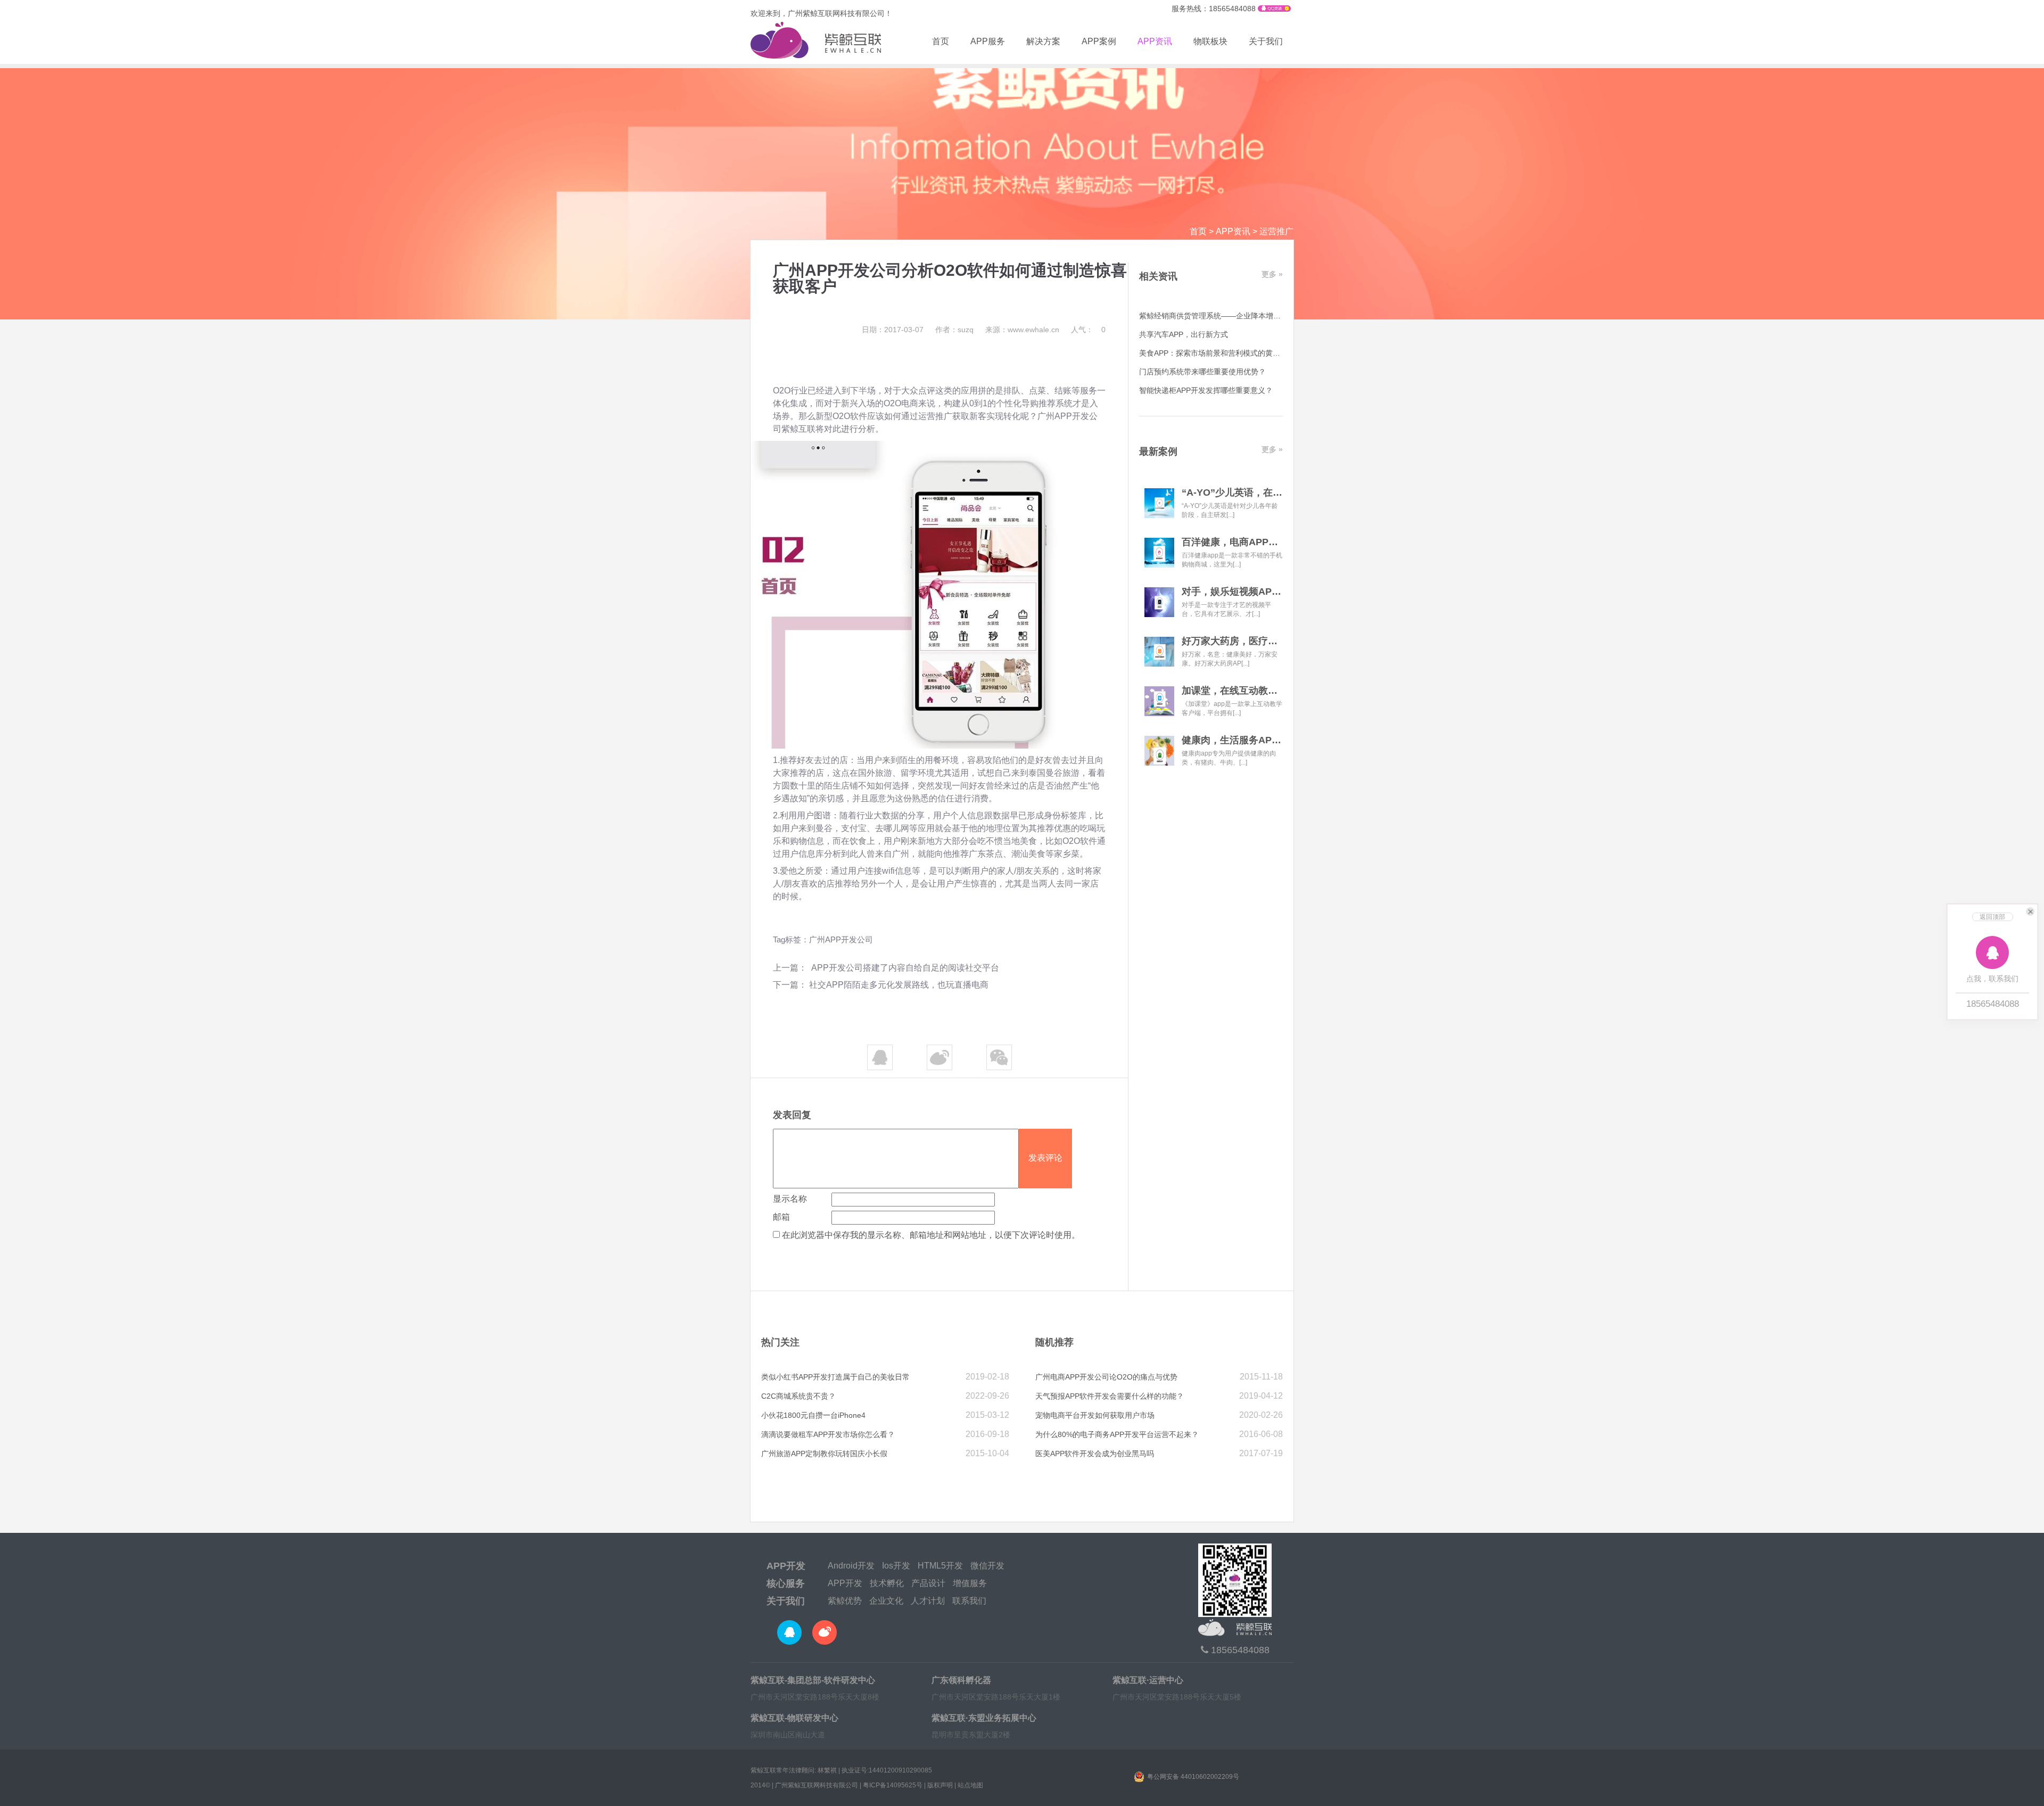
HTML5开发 (940, 1566)
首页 (941, 41)
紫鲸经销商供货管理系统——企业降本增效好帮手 (1221, 316)
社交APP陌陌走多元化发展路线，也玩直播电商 (899, 985)
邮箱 (781, 1217)
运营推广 (1276, 231)
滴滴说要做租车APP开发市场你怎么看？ (828, 1434)
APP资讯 (1155, 41)
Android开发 (851, 1566)
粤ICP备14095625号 (893, 1785)
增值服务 (970, 1583)
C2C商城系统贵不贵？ (798, 1396)
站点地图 (970, 1785)
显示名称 (790, 1199)
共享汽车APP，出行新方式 (1184, 334)
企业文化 (886, 1601)
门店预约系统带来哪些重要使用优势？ (1202, 372)
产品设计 (928, 1583)
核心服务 (786, 1583)
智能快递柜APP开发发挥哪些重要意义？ (1206, 390)
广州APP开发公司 (841, 939)
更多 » (1272, 274)
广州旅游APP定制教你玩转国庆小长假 (824, 1454)
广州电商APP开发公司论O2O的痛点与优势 (1106, 1377)
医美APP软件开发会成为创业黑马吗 (1095, 1454)
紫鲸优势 (845, 1601)
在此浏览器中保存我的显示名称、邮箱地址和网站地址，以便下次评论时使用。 (931, 1235)
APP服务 (988, 41)
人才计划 (928, 1601)
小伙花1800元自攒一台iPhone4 (813, 1415)
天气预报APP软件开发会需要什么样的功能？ (1110, 1396)
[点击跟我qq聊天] (1274, 9)
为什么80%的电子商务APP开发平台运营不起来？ (1117, 1434)
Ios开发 (896, 1566)
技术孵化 (887, 1583)
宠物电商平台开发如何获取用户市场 (1095, 1415)
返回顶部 (1992, 917)
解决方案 (1043, 41)
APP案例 (1099, 41)
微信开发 (987, 1566)
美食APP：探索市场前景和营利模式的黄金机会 (1217, 353)
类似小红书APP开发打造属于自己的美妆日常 (835, 1377)
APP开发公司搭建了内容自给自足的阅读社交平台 (904, 968)
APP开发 (786, 1566)
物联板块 (1210, 41)
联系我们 (969, 1601)
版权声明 (940, 1785)
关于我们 (1266, 41)
